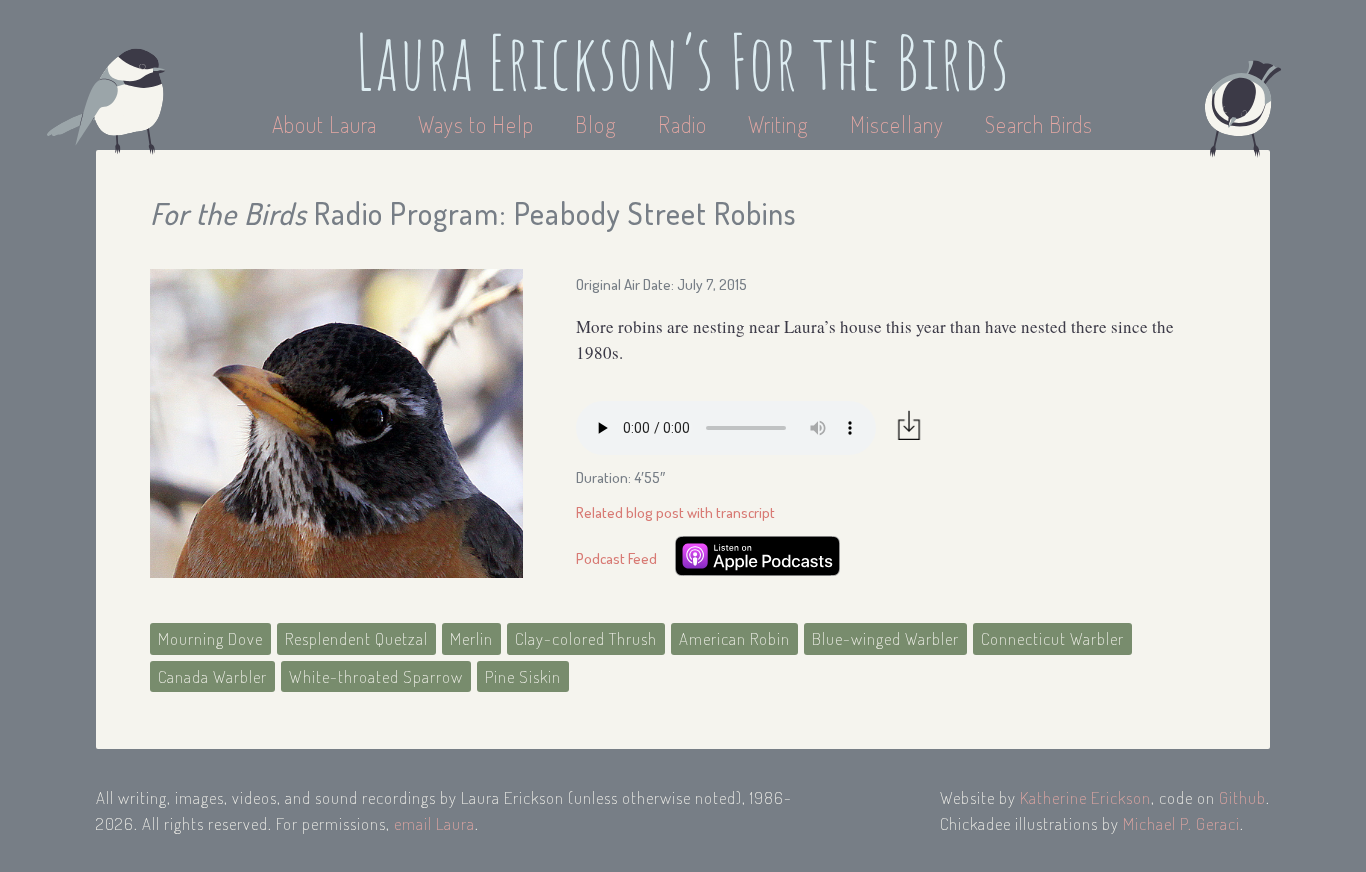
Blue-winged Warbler (885, 638)
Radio (685, 124)
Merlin (471, 638)
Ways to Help (478, 124)
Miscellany (897, 124)
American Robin (734, 638)
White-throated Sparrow (376, 676)
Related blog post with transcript (675, 512)
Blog (596, 124)
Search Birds (1039, 124)
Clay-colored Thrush (586, 638)
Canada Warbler (212, 676)
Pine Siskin (523, 676)
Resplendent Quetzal (356, 638)
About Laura (327, 124)
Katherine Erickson (1085, 797)
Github (1242, 797)
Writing (778, 124)
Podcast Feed (616, 558)
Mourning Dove (210, 638)
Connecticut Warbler (1052, 638)
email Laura (434, 823)
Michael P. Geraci (1181, 823)
